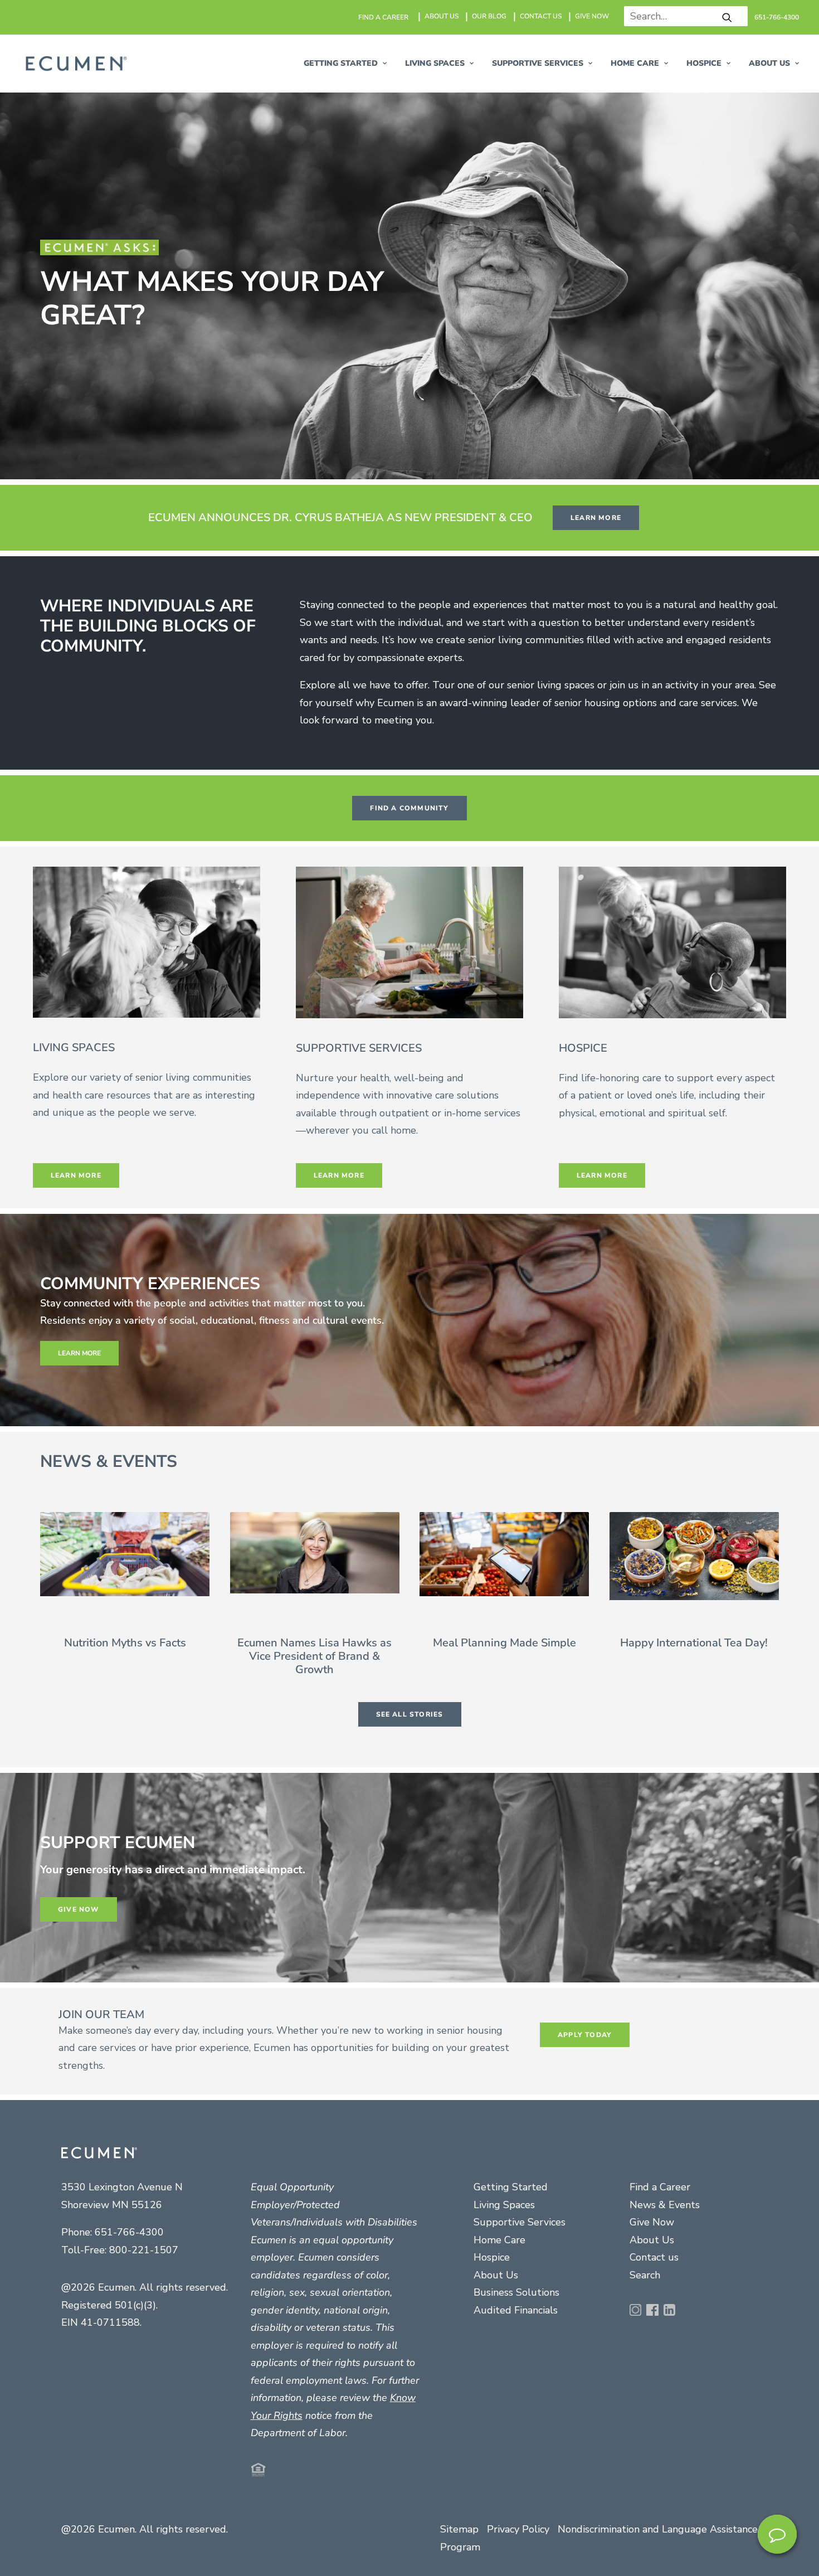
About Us (496, 2275)
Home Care (635, 63)
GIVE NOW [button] (79, 1909)
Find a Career (660, 2187)
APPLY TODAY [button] (585, 2035)
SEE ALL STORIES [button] (410, 1714)
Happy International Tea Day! (694, 1643)
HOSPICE (704, 63)
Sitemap (459, 2529)
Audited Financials (516, 2310)
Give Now (652, 2222)
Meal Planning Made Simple (504, 1643)
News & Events (665, 2205)
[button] (727, 17)
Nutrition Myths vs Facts (125, 1643)
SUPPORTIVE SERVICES (538, 63)
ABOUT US (442, 16)
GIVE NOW (592, 16)
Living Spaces (504, 2205)
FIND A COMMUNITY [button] (409, 808)
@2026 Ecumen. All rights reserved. (145, 2529)
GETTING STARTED (341, 63)
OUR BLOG (489, 16)
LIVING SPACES (435, 63)
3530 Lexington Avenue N (122, 2187)
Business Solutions (516, 2292)
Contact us (654, 2257)
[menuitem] (384, 17)
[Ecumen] (75, 64)
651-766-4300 (777, 17)
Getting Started (511, 2187)
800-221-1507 (144, 2250)
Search (645, 2275)
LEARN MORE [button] (596, 518)
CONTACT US (541, 16)
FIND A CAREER (383, 17)
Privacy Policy (518, 2529)
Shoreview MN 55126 (112, 2205)
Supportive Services (520, 2222)
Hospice (492, 2257)
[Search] (682, 16)
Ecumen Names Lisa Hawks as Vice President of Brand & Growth (315, 1656)
